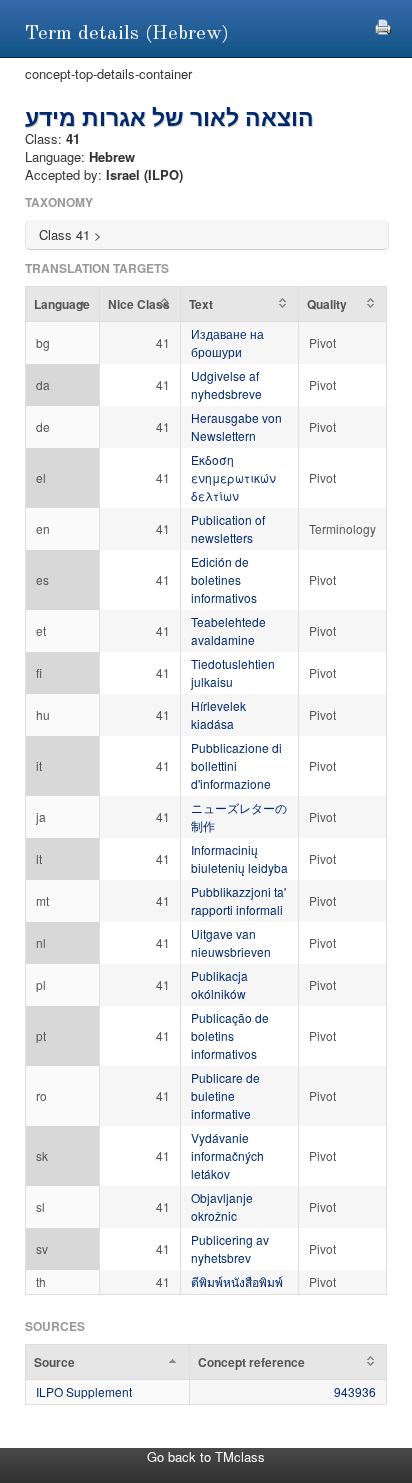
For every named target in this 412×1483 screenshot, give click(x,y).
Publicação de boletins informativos (230, 1035)
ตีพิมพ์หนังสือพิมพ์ (237, 1281)
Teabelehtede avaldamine (228, 630)
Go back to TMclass (206, 1456)
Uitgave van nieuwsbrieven (231, 942)
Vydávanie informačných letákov (227, 1155)
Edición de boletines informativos (224, 579)
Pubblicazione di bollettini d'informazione (236, 765)
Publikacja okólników (219, 984)
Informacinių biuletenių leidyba (239, 858)
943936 (355, 1391)
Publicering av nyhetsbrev (230, 1248)
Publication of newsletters (228, 528)
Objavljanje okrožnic (222, 1206)
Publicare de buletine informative (225, 1095)
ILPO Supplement (84, 1391)
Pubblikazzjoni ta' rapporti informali (238, 900)
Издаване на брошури (227, 342)
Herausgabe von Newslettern (236, 426)
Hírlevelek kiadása (218, 714)
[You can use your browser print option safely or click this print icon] (383, 24)
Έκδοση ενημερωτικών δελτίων (233, 477)
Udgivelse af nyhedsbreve (226, 384)
